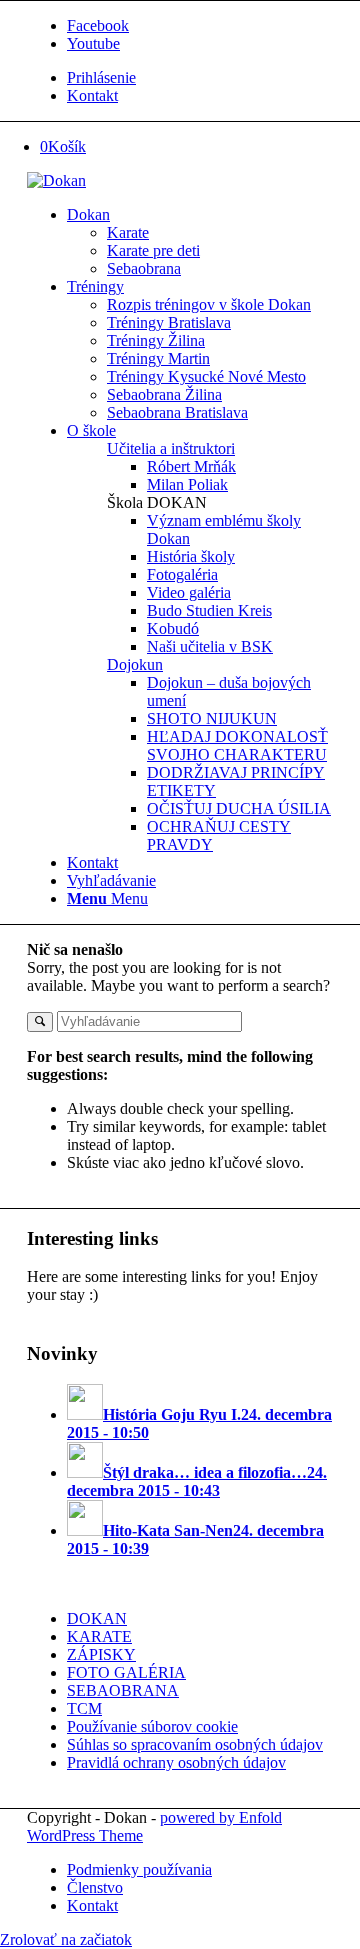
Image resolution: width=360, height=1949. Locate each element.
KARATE (99, 1636)
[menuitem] (200, 78)
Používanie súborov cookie (152, 1726)
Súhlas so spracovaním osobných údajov (195, 1744)
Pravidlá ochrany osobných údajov (176, 1762)
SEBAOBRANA (123, 1690)
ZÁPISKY (101, 1654)
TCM (84, 1708)
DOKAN (97, 1618)
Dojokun (135, 664)
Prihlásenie (101, 77)
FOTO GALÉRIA (126, 1672)
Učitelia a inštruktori (171, 448)
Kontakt (92, 95)
